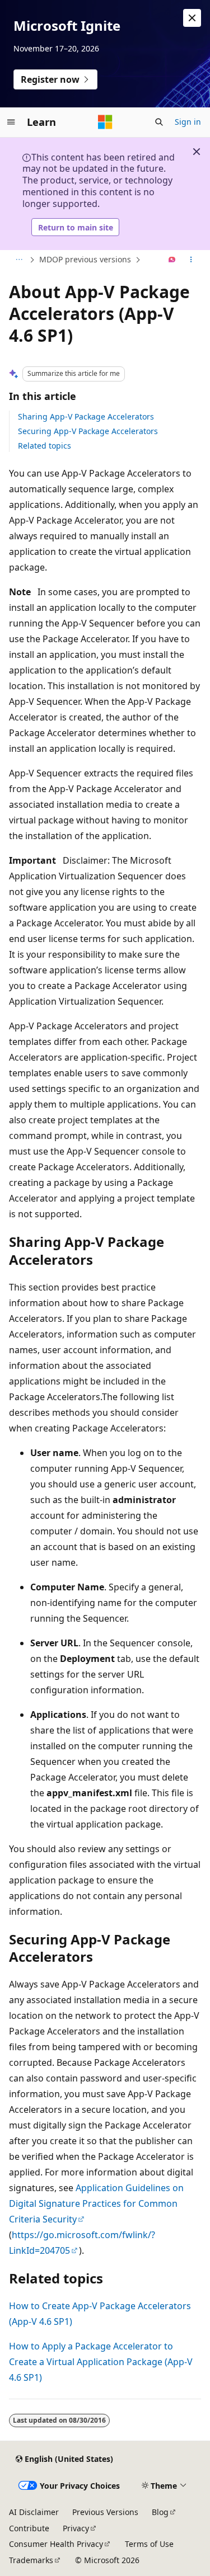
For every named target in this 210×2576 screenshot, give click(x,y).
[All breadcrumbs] (19, 260)
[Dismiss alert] (192, 18)
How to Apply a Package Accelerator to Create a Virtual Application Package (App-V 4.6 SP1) (101, 2362)
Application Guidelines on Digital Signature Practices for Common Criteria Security (96, 2203)
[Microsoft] (105, 122)
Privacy (76, 2528)
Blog (160, 2512)
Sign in (188, 122)
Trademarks (31, 2560)
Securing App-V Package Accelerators (88, 431)
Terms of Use (149, 2544)
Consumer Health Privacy (56, 2544)
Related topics (45, 446)
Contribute (29, 2528)
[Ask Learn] (172, 260)
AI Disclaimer (34, 2512)
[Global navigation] (11, 122)
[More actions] (191, 260)
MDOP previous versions (85, 259)
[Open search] (159, 122)
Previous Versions (105, 2512)
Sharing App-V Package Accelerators (86, 416)
